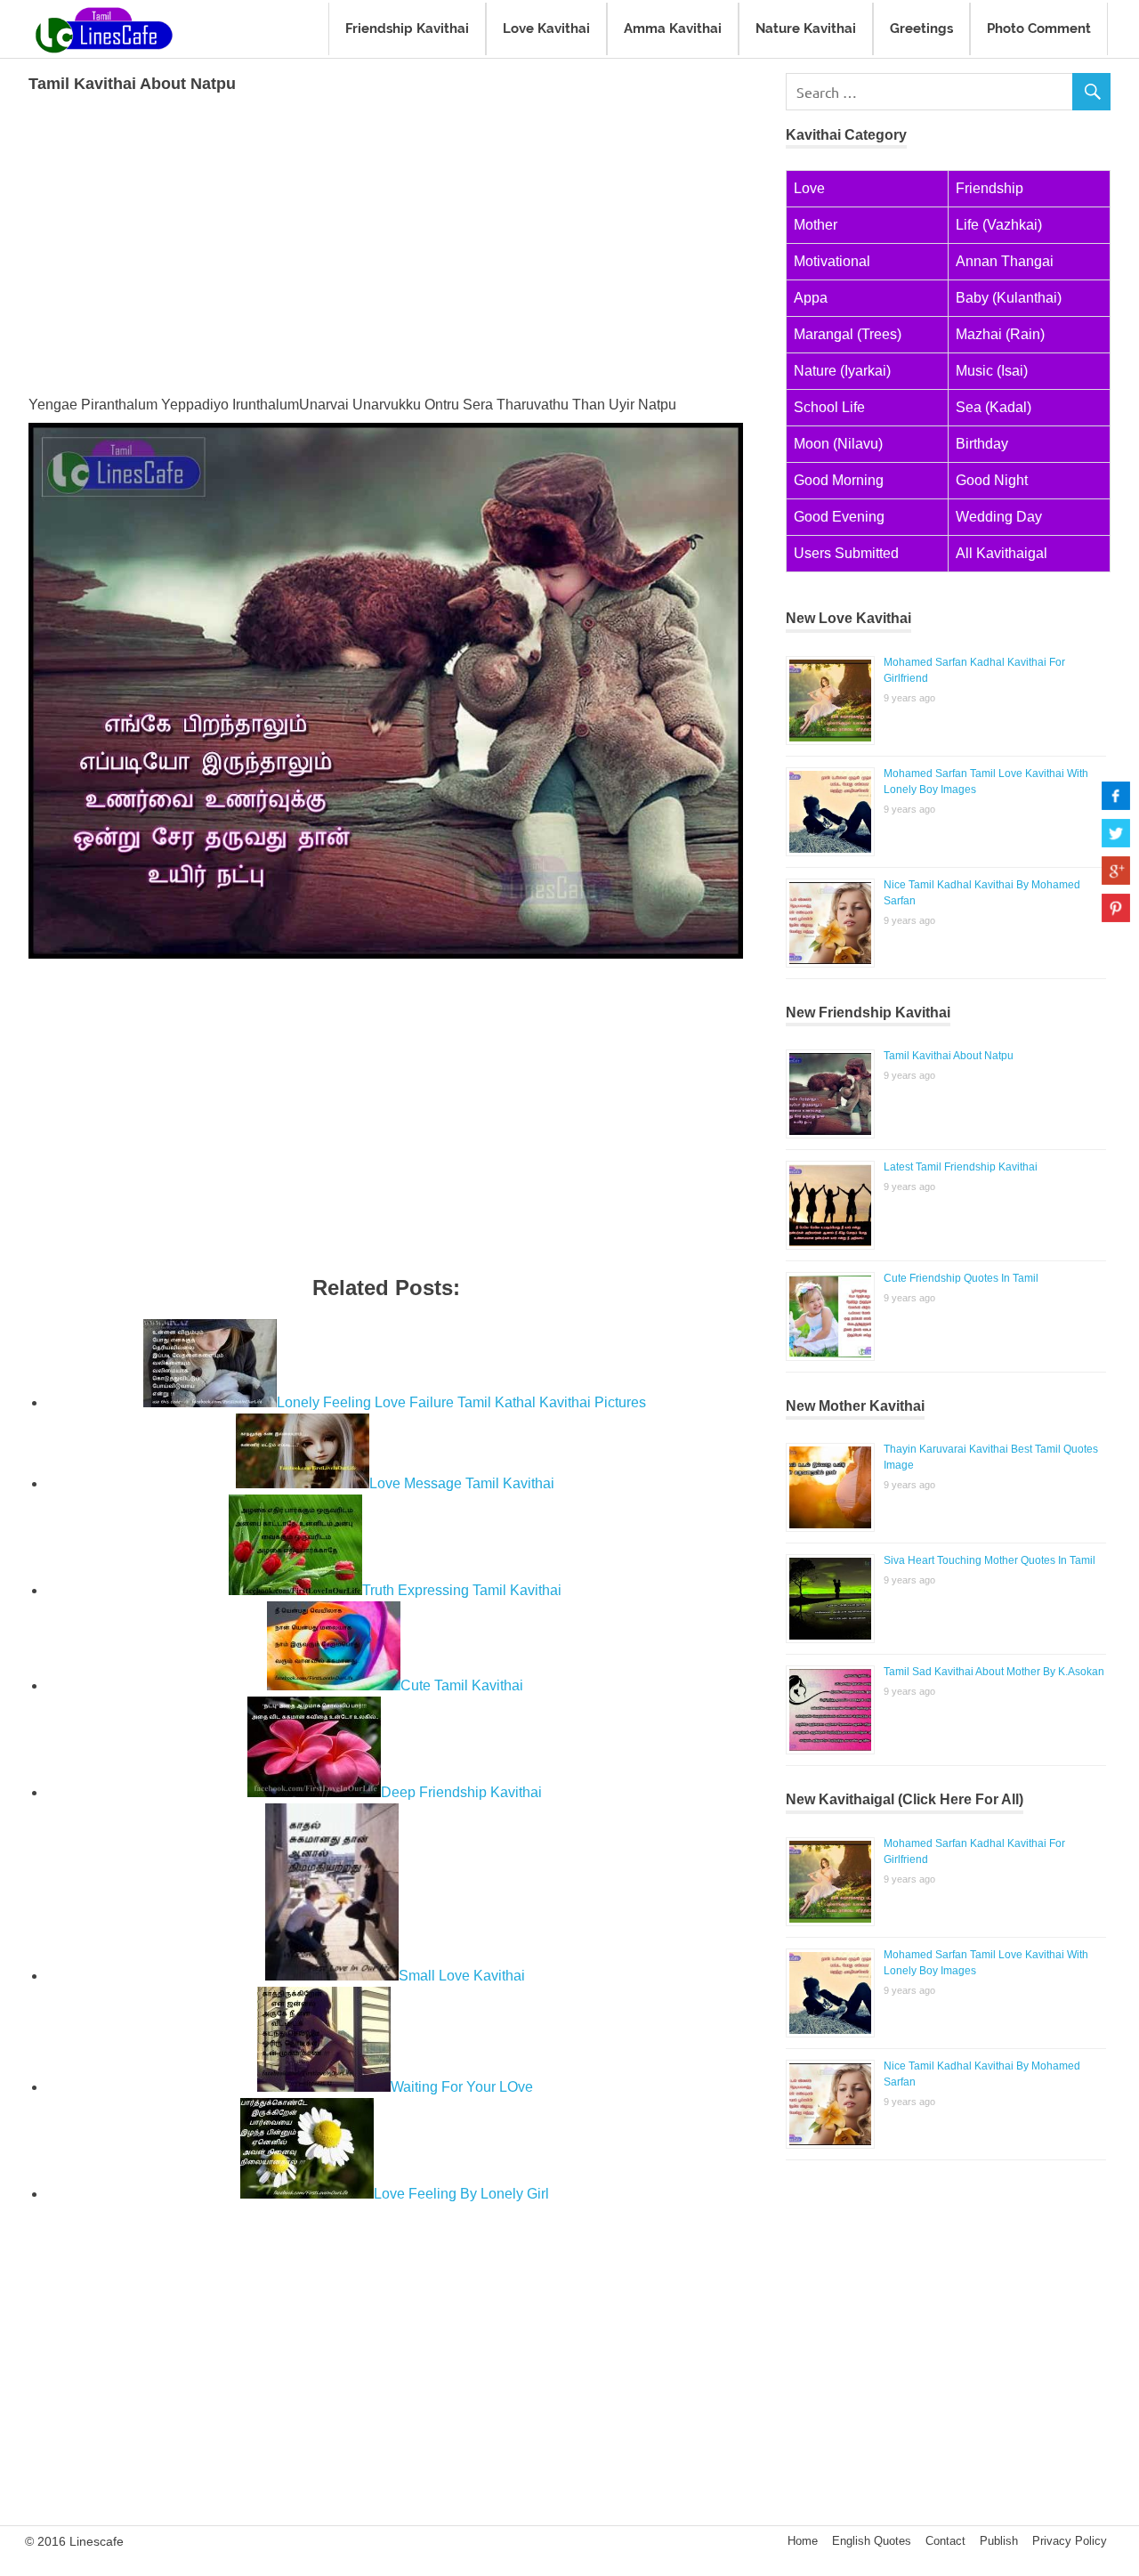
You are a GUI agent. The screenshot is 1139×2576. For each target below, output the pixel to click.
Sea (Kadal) (994, 407)
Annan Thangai (1005, 261)
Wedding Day (999, 517)
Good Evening (839, 517)
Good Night (992, 480)
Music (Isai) (992, 371)
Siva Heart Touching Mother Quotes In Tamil (990, 1560)
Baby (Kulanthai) (1009, 298)
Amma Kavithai (673, 28)
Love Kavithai (546, 28)
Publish (999, 2541)
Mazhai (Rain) (1000, 334)
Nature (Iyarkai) (842, 371)
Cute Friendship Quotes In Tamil (961, 1278)
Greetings (921, 28)
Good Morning (839, 480)
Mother (816, 225)
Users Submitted (846, 553)
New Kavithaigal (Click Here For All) (905, 1799)
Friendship (990, 188)
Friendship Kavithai (407, 28)
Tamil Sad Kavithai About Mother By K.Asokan (994, 1672)
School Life (829, 407)
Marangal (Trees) (848, 334)
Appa (811, 298)
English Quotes (872, 2541)
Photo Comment (1039, 28)
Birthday (982, 444)
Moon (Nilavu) (838, 444)
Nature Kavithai (806, 28)
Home (803, 2541)
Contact (945, 2541)
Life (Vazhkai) (999, 225)
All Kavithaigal (1002, 553)
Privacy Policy (1070, 2541)
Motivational (832, 261)
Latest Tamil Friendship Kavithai (961, 1167)
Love (809, 188)
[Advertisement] (386, 241)
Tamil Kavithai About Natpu (949, 1056)
